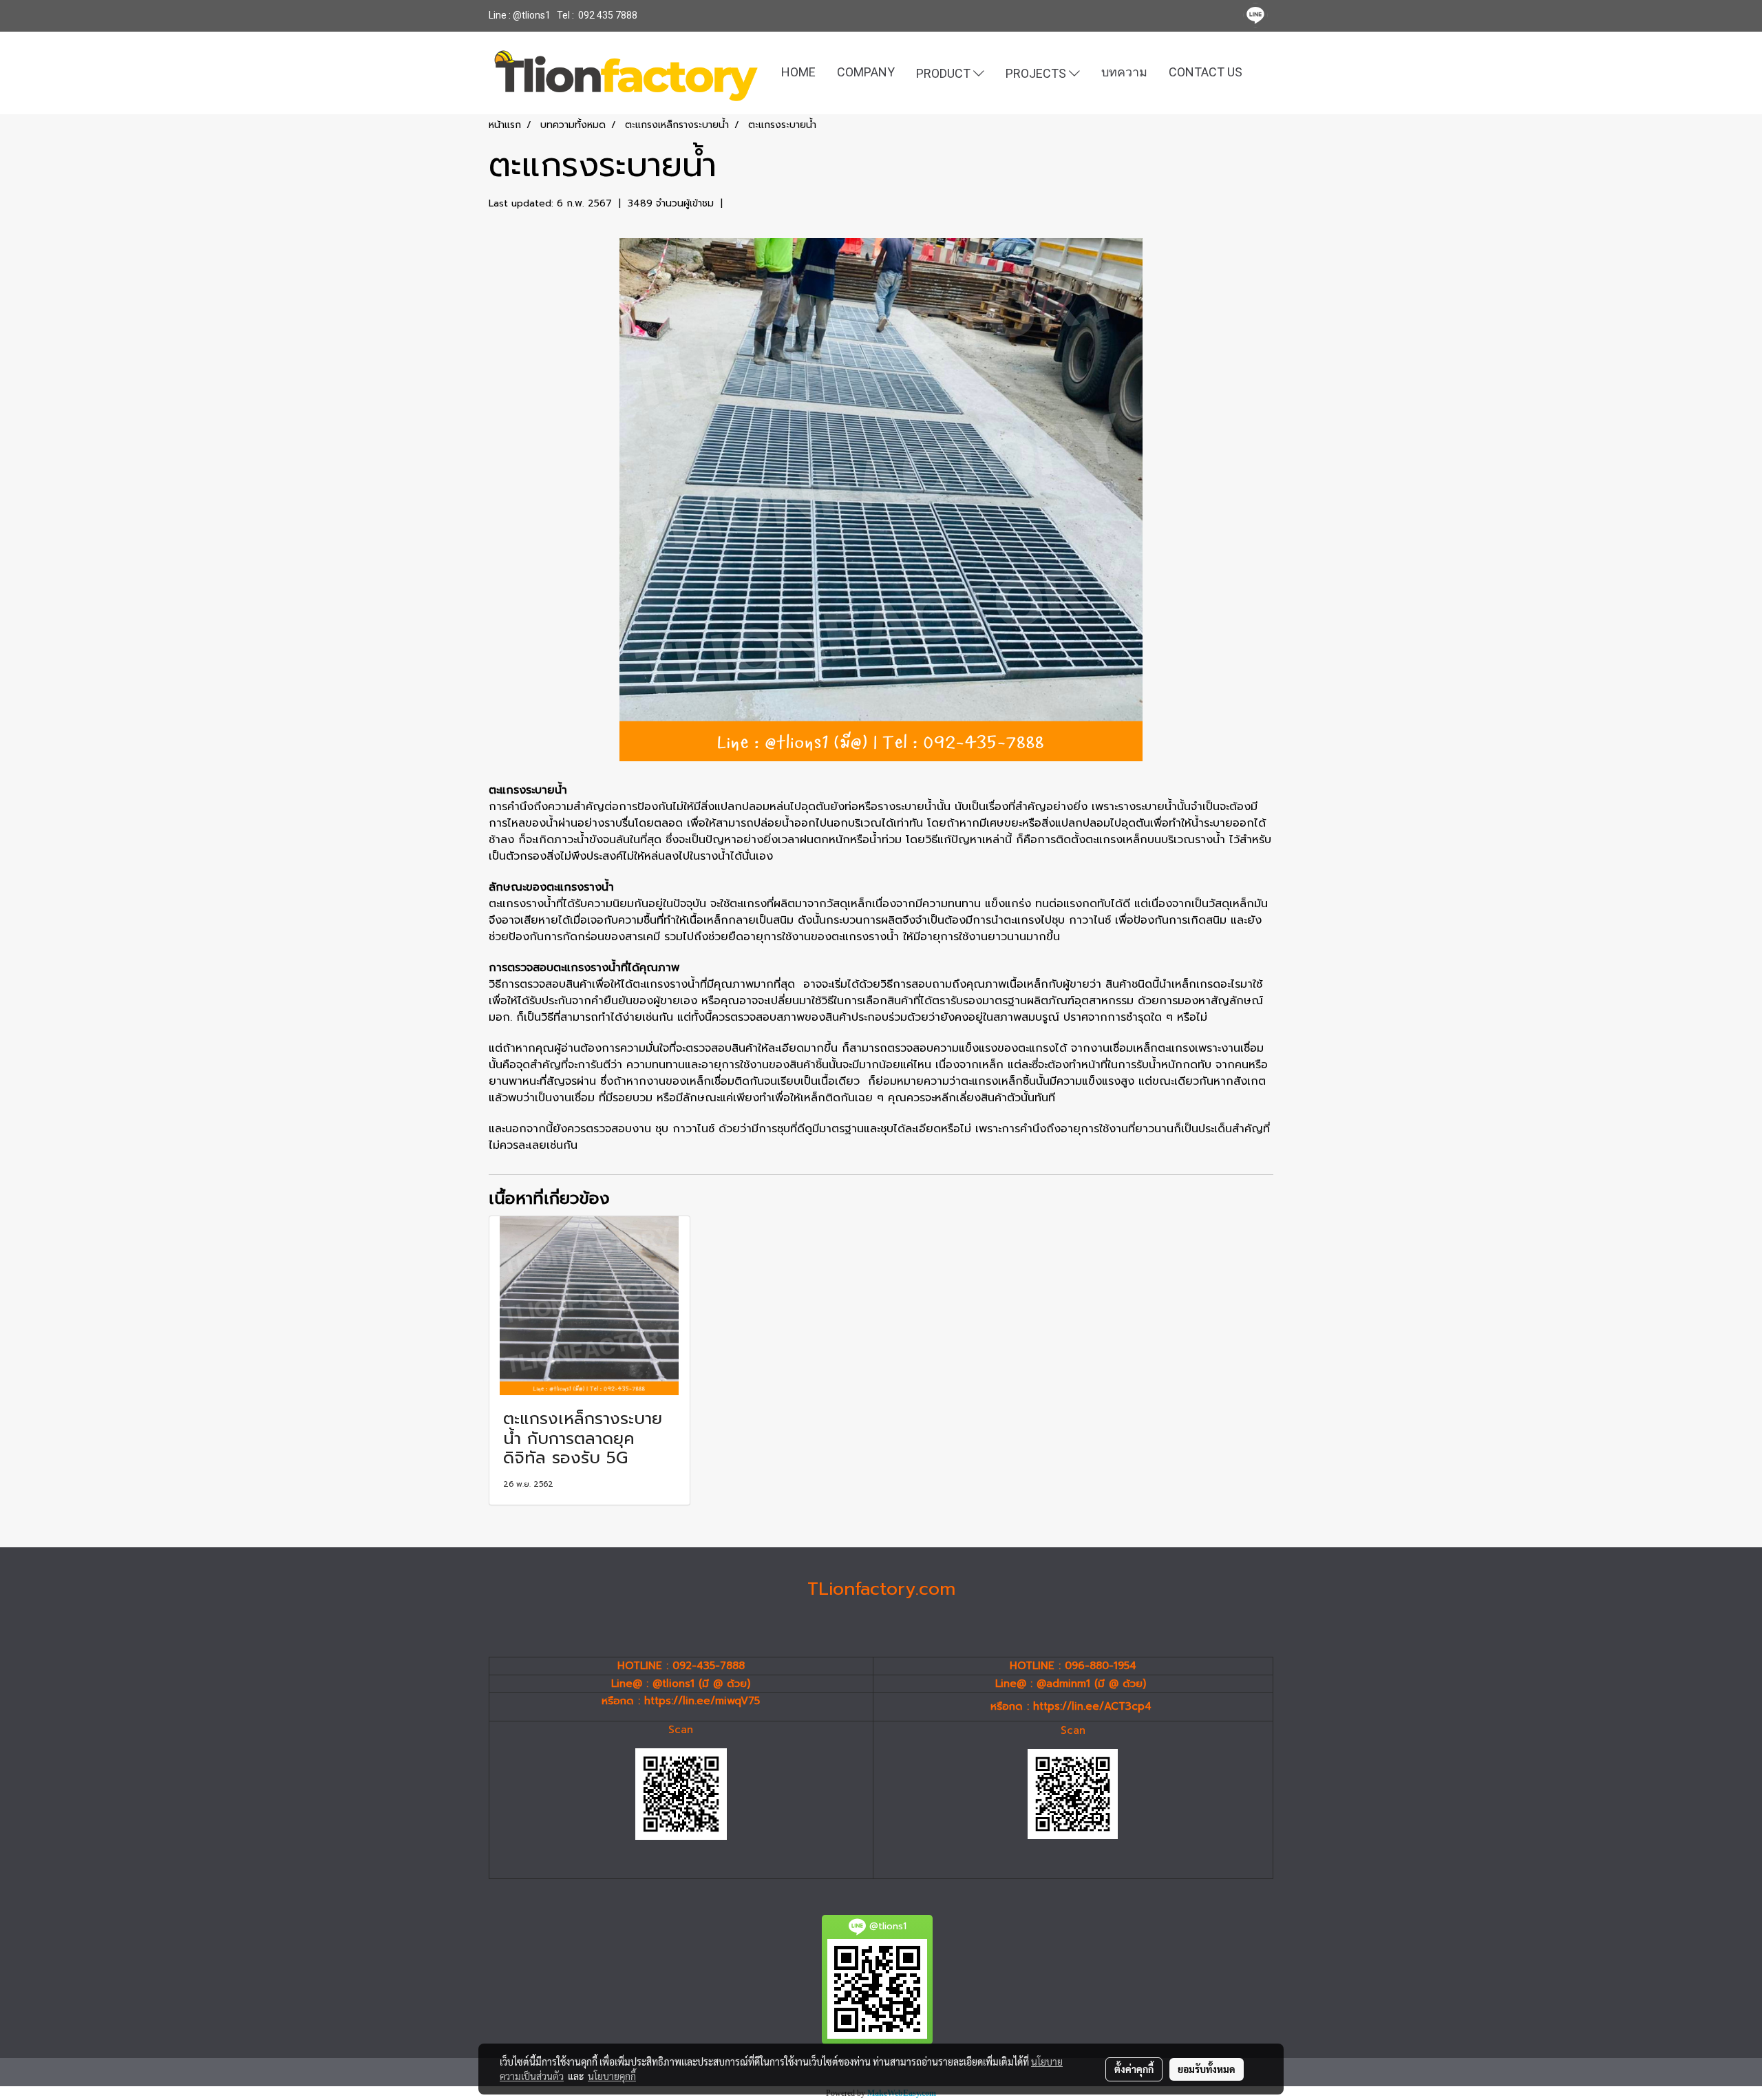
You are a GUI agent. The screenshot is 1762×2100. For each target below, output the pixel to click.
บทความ (1124, 72)
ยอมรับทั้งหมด (1207, 2069)
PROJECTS (1037, 73)
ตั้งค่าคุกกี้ (1134, 2069)
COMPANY (866, 72)
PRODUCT (945, 73)
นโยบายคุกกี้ (612, 2076)
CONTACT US (1206, 72)
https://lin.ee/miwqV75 (702, 1701)
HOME (798, 72)
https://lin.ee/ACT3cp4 (1092, 1706)
